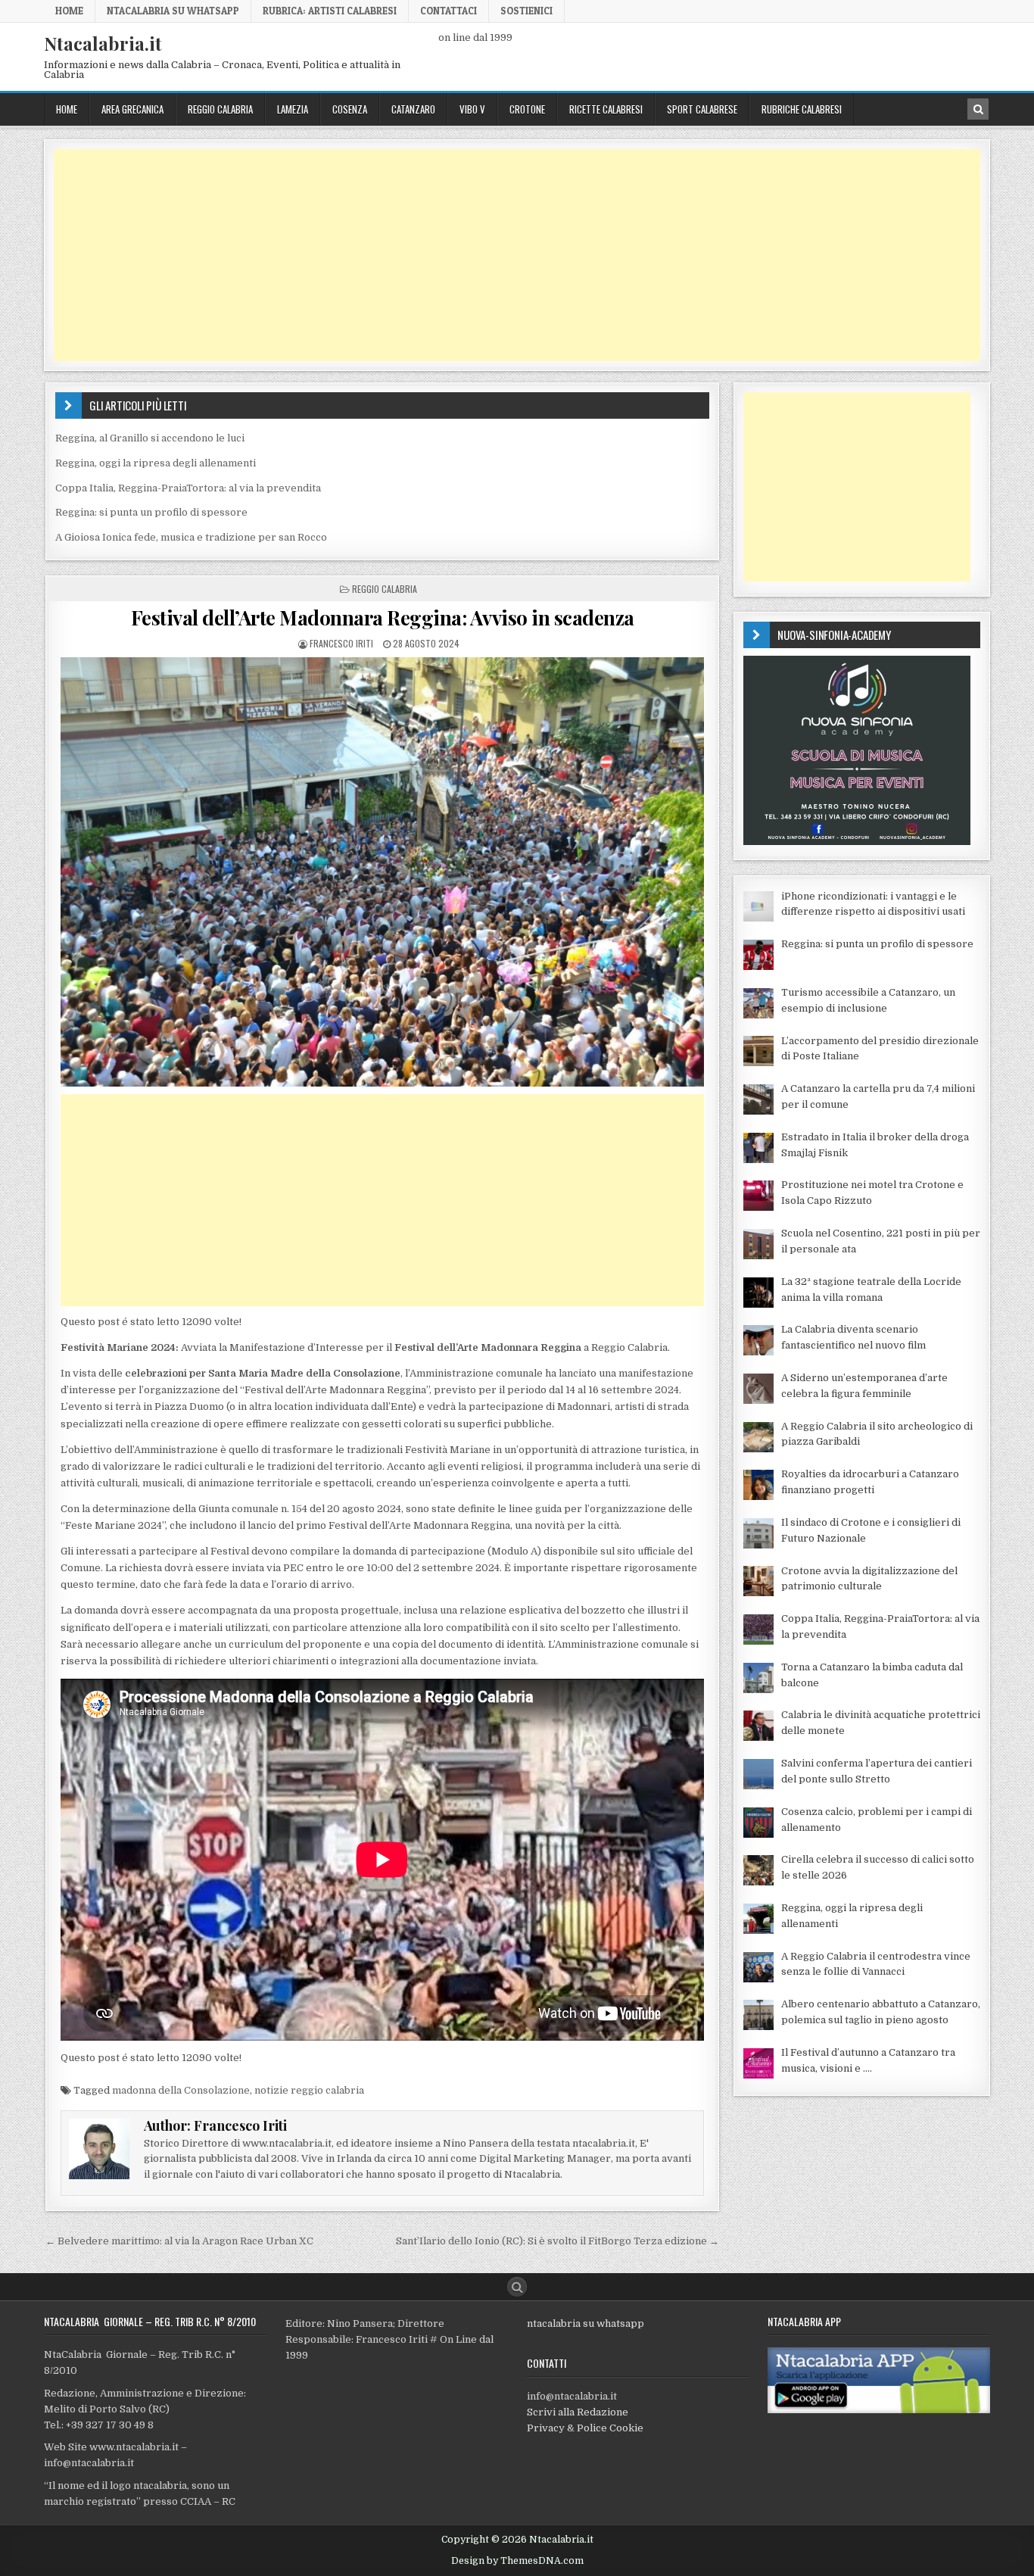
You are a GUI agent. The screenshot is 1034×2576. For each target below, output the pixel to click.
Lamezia (293, 109)
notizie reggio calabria (309, 2090)
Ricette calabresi (606, 109)
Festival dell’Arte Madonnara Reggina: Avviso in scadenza (383, 617)
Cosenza (350, 109)
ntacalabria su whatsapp (586, 2323)
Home (69, 11)
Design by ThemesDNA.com (517, 2561)
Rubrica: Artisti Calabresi (330, 11)
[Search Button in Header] (978, 109)
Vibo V (472, 109)
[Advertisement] (508, 255)
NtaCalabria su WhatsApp (173, 11)
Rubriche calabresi (802, 109)
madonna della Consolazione (181, 2090)
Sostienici (526, 11)
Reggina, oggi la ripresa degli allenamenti (156, 463)
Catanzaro (413, 109)
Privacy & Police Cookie (585, 2428)
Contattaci (448, 11)
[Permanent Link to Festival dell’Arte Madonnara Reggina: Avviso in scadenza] (382, 872)
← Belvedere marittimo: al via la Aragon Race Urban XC (179, 2241)
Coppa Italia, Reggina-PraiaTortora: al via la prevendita (188, 488)
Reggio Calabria (220, 109)
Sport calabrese (702, 109)
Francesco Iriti (341, 643)
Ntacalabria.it (103, 43)
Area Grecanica (132, 109)
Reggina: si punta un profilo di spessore (151, 512)
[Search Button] (517, 2287)
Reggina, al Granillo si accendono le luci (150, 438)
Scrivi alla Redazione (578, 2412)
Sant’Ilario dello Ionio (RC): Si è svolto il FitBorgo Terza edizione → (557, 2241)
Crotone (527, 109)
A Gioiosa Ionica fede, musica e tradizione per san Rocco (191, 537)
